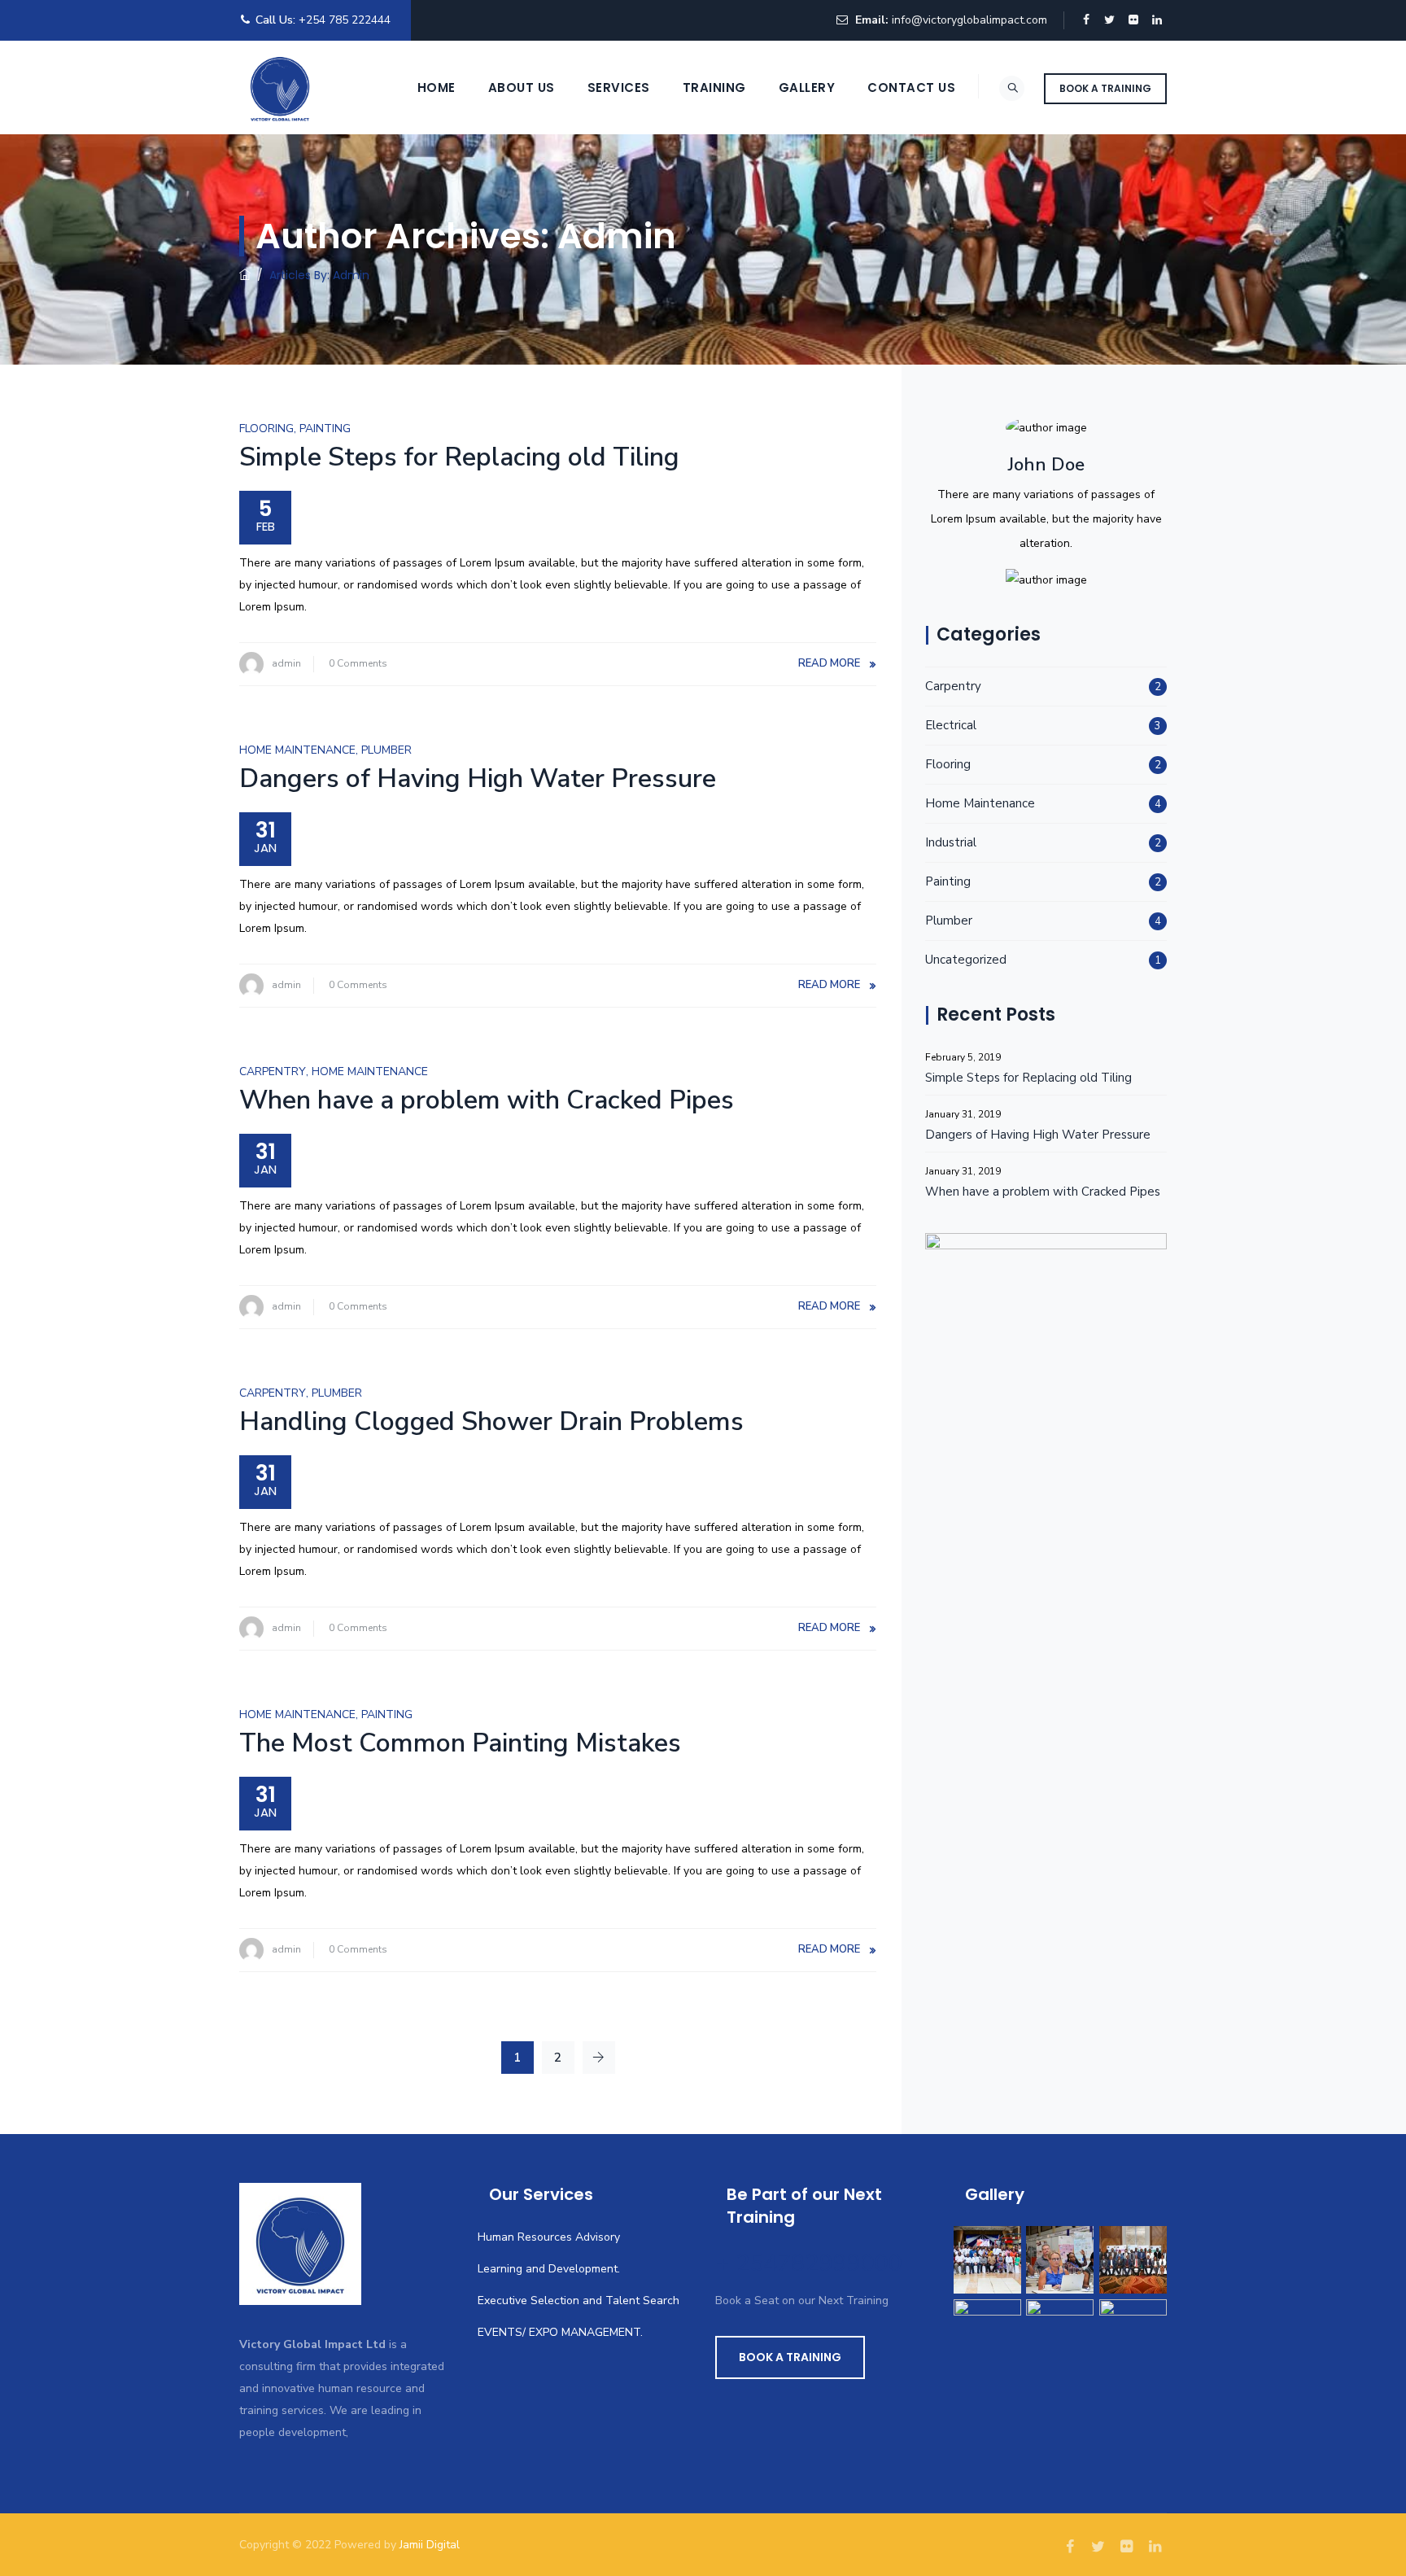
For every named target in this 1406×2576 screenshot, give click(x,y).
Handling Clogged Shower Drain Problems (491, 1421)
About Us (522, 87)
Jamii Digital (430, 2545)
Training (714, 87)
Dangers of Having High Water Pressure (478, 778)
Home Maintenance (297, 750)
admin (286, 663)
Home (437, 87)
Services (619, 87)
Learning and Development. (549, 2269)
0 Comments (358, 663)
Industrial (951, 842)
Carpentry (273, 1072)
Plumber (386, 750)
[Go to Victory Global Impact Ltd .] (245, 275)
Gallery (807, 87)
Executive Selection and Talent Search (579, 2300)
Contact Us (911, 87)
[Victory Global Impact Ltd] (280, 87)
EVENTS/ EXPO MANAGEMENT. (560, 2332)
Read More (829, 663)
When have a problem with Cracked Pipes (487, 1100)
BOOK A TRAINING (1105, 88)
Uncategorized (966, 960)
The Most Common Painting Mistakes (460, 1743)
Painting (325, 429)
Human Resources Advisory (549, 2237)
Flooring (266, 429)
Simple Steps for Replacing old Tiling (459, 457)
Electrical (951, 725)
